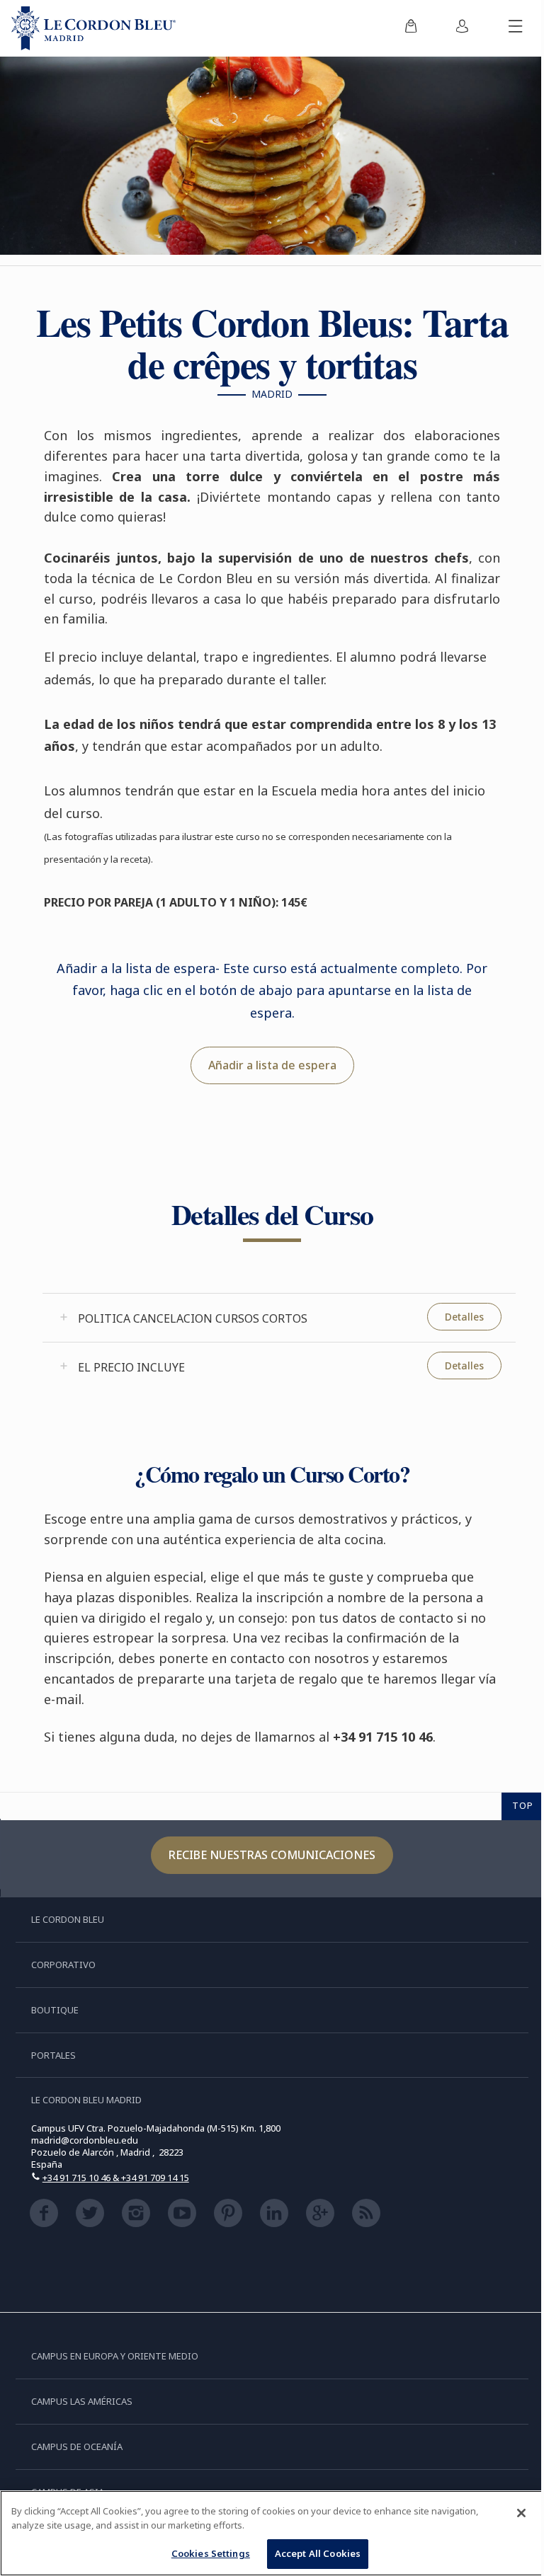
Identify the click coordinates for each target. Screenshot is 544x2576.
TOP (523, 1805)
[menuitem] (411, 28)
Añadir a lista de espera (272, 1065)
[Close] (521, 2513)
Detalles (464, 1317)
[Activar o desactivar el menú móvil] (516, 28)
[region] (272, 2533)
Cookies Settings (211, 2553)
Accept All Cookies (318, 2553)
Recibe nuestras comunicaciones (272, 1855)
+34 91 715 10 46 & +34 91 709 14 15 (116, 2178)
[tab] (279, 1318)
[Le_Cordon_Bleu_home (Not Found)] (93, 28)
